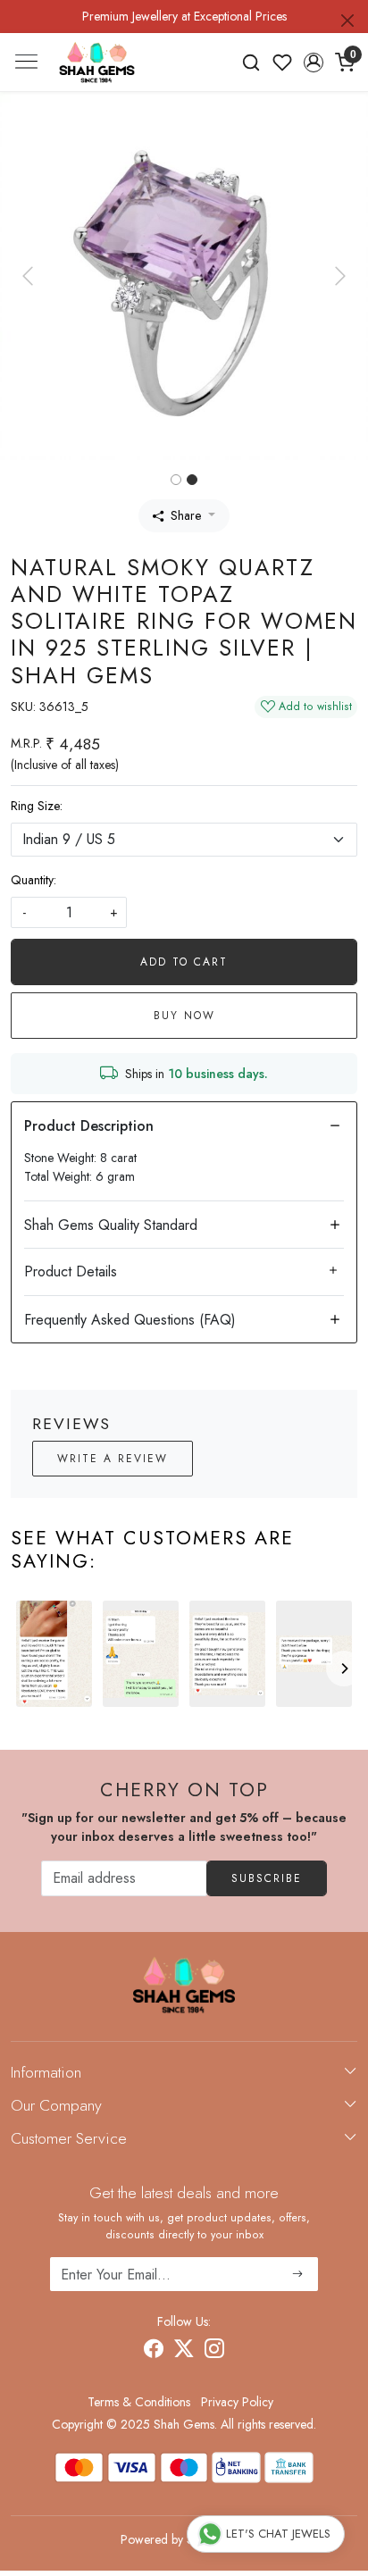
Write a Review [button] (113, 1459)
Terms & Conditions (139, 2402)
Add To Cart (184, 962)
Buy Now (184, 1016)
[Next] (344, 1669)
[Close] (347, 21)
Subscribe (267, 1878)
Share (186, 515)
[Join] (298, 2274)
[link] (251, 63)
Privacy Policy (237, 2402)
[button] (313, 63)
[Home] (97, 62)
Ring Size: (37, 806)
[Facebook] (154, 2351)
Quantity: (33, 880)
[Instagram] (214, 2351)
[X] (184, 2351)
